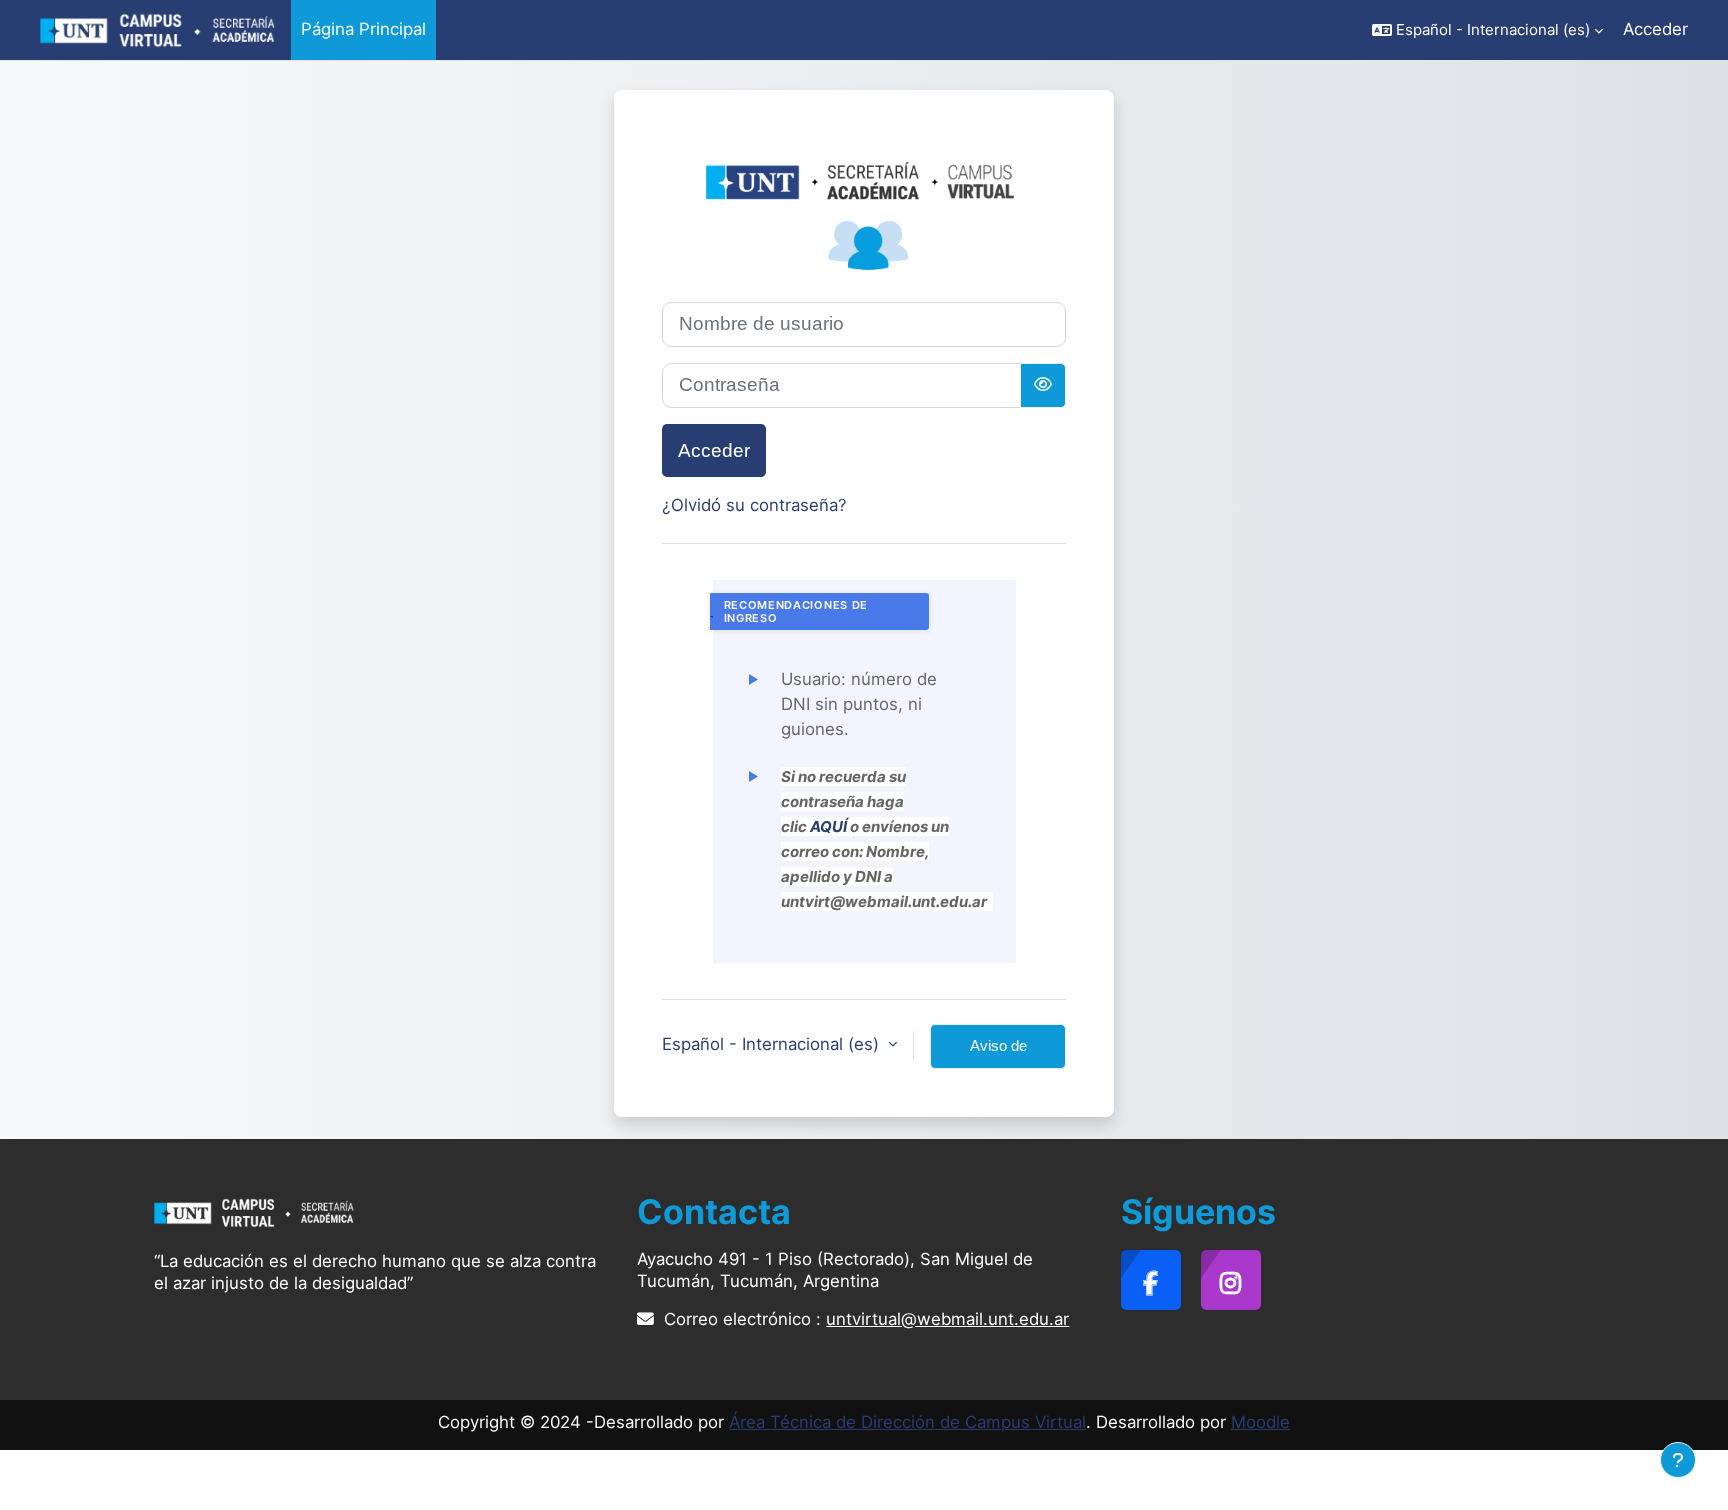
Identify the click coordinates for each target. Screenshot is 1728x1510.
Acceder (1655, 29)
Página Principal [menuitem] (363, 29)
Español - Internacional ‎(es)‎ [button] (773, 1044)
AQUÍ (828, 826)
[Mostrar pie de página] (1678, 1460)
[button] (1487, 30)
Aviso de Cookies (998, 1053)
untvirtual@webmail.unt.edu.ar (947, 1319)
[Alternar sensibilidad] (1043, 385)
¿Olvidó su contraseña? (754, 505)
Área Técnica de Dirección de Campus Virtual (907, 1422)
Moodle (1260, 1422)
